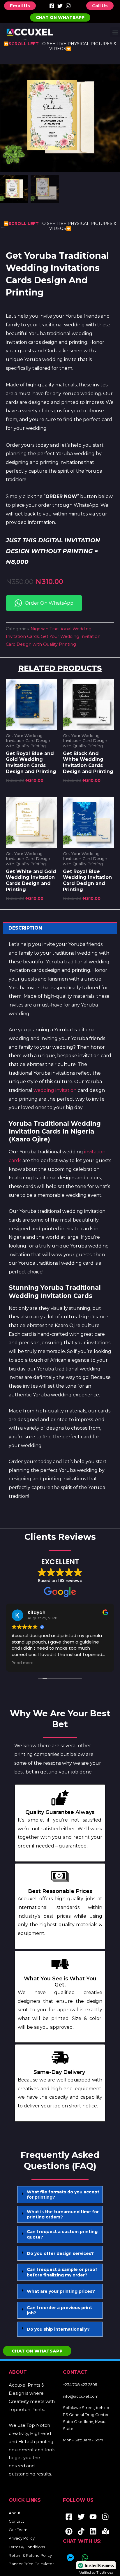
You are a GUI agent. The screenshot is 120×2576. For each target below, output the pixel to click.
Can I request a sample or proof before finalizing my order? (62, 2272)
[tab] (60, 2195)
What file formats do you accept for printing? (63, 2195)
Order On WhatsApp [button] (49, 603)
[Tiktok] (81, 2531)
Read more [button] (23, 1663)
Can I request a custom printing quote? (62, 2234)
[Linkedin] (93, 2531)
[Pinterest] (69, 2531)
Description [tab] (25, 928)
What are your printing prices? (61, 2291)
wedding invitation (55, 1090)
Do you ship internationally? (58, 2329)
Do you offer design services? (60, 2253)
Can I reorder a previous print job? (59, 2310)
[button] (115, 32)
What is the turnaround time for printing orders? (63, 2214)
